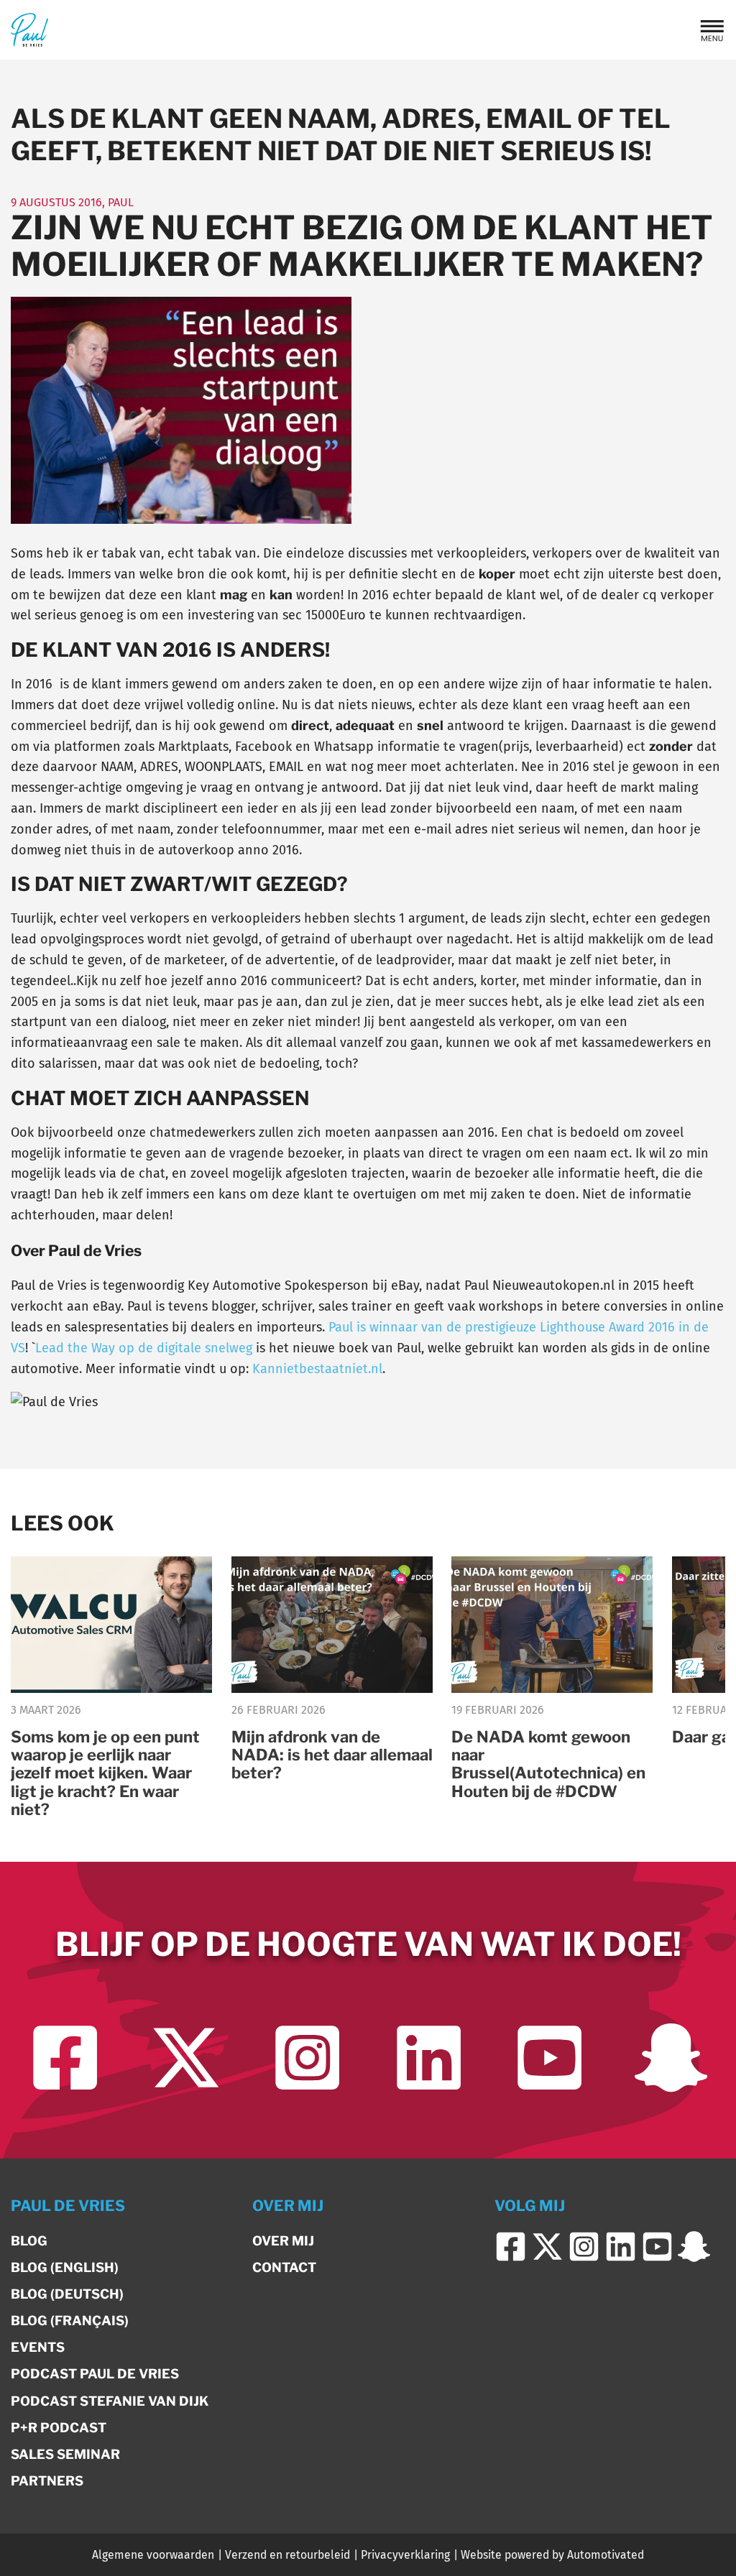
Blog (29, 2241)
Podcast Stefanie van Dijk (110, 2401)
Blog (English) (65, 2267)
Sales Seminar (65, 2454)
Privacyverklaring (405, 2555)
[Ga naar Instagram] (307, 2058)
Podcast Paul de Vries (95, 2374)
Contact (284, 2267)
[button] (712, 30)
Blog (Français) (70, 2321)
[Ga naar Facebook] (65, 2058)
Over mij (283, 2241)
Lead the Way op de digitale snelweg (144, 1348)
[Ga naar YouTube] (549, 2058)
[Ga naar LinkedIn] (429, 2058)
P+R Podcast (59, 2428)
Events (38, 2347)
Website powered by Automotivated (552, 2555)
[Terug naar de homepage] (29, 30)
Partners (47, 2481)
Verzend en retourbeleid (287, 2555)
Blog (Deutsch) (67, 2294)
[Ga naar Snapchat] (671, 2058)
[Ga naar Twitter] (186, 2058)
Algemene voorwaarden (153, 2555)
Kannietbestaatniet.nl (317, 1369)
